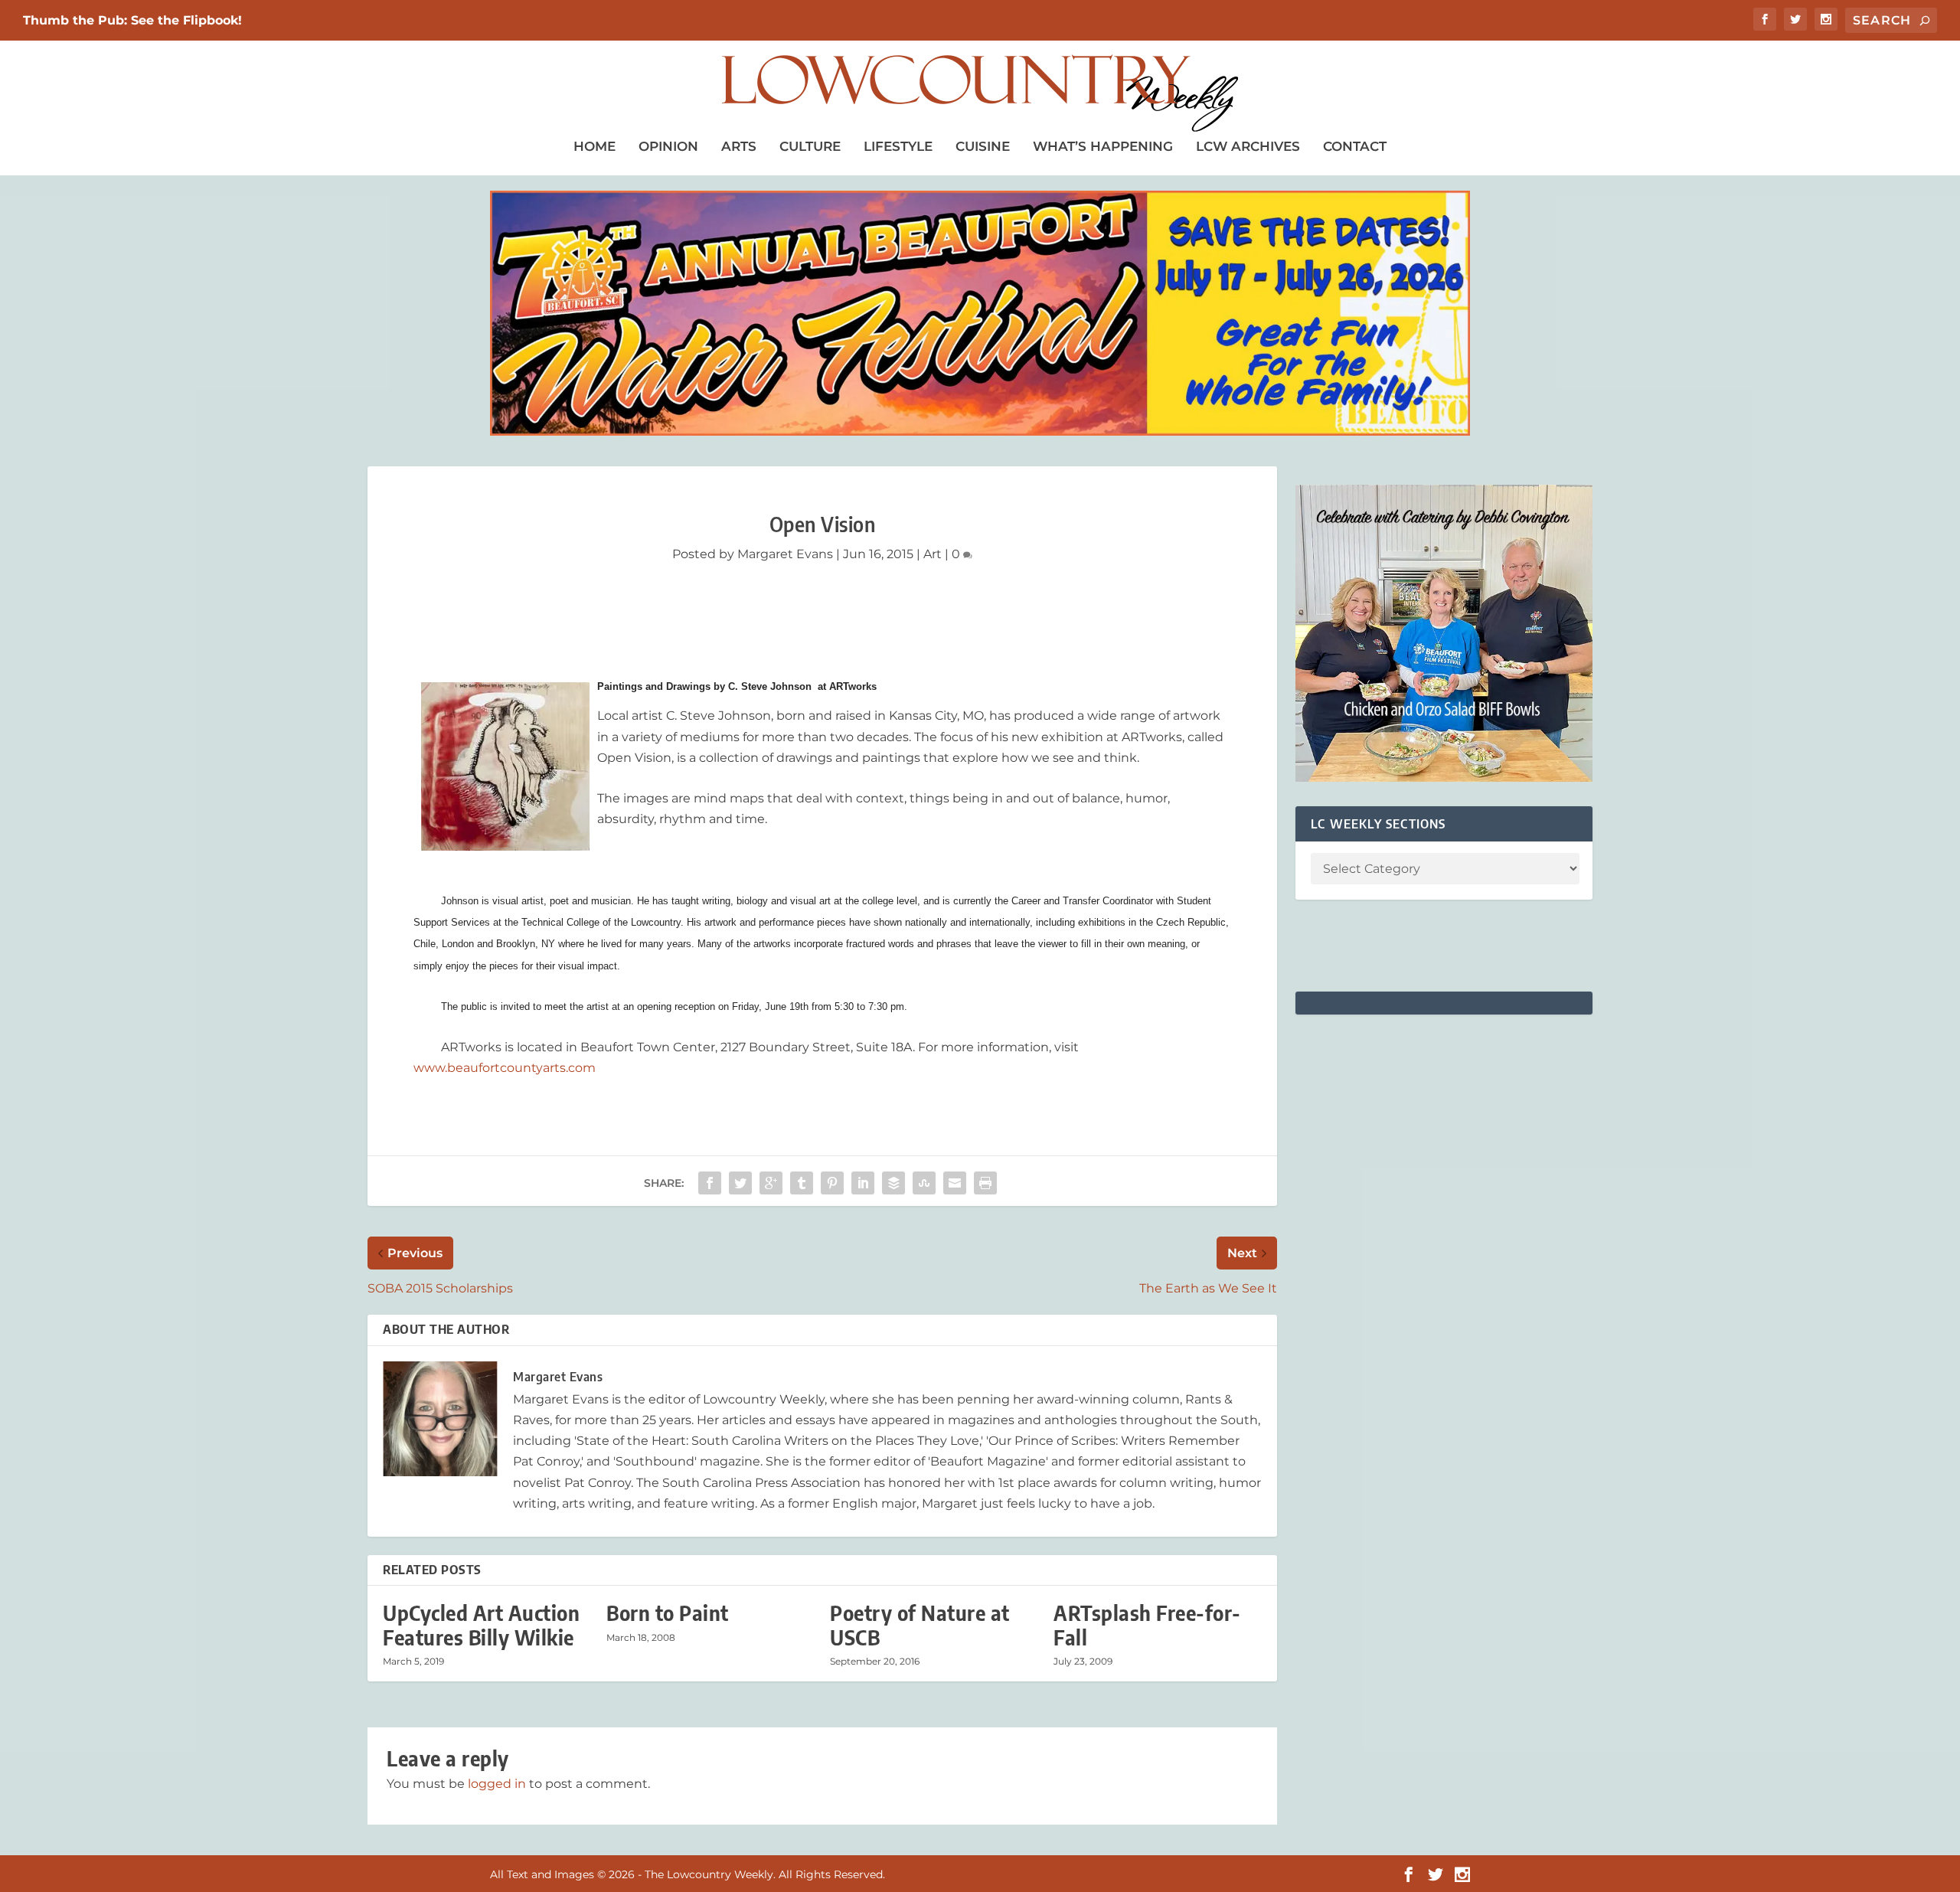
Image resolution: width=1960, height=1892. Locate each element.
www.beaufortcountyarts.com (505, 1068)
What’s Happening (1103, 146)
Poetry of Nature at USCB (920, 1625)
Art (933, 554)
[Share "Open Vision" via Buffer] (893, 1183)
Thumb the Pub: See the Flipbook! (132, 20)
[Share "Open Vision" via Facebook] (710, 1183)
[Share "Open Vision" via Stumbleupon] (924, 1183)
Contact (1355, 146)
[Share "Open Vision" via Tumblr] (802, 1183)
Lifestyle (898, 146)
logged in (497, 1784)
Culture (810, 146)
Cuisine (983, 146)
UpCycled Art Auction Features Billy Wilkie (481, 1625)
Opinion (668, 146)
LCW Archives (1248, 146)
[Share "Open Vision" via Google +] (771, 1183)
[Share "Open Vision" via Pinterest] (832, 1183)
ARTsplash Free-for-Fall (1147, 1625)
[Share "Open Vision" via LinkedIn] (863, 1183)
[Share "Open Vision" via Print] (985, 1183)
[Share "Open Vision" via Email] (955, 1183)
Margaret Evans (785, 554)
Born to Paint (668, 1613)
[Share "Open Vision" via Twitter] (740, 1183)
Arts (739, 146)
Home (595, 146)
